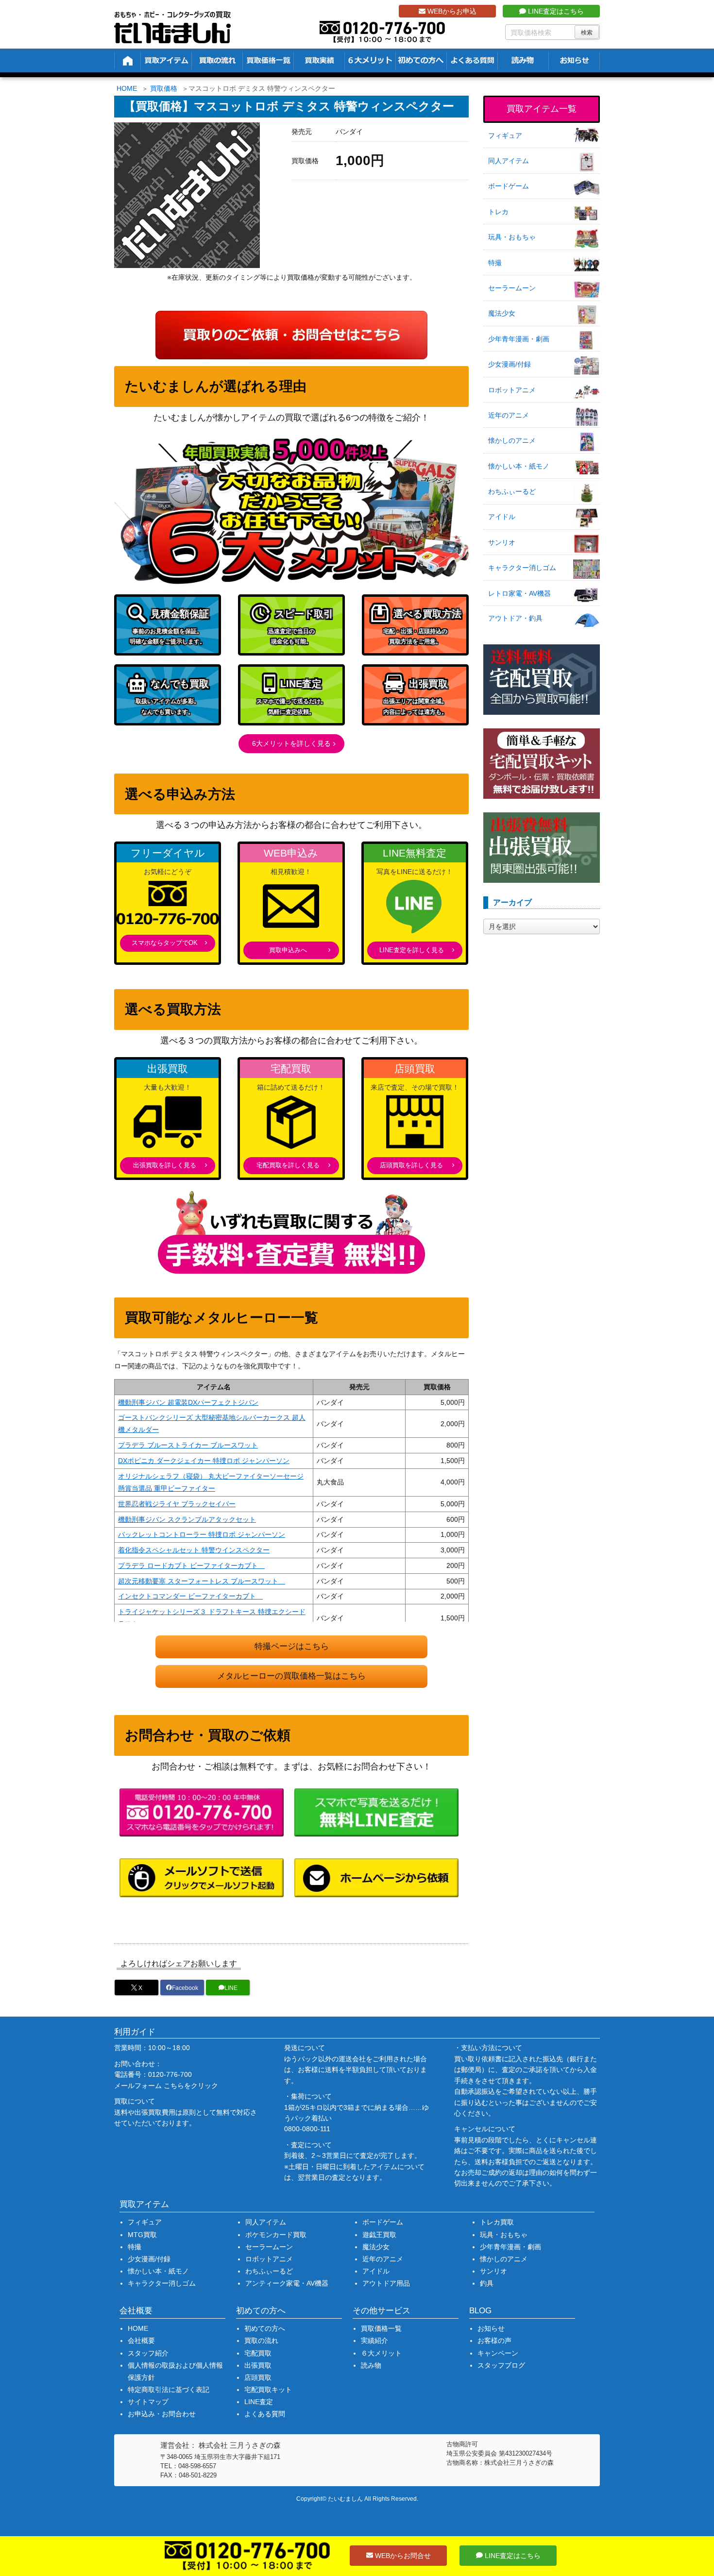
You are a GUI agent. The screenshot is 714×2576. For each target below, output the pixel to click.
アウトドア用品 (386, 2283)
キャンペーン (498, 2353)
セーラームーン (512, 288)
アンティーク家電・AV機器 (287, 2283)
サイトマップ (148, 2402)
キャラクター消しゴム (522, 568)
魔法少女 (502, 313)
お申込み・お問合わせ (162, 2414)
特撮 (495, 263)
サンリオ (502, 542)
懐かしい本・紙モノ (519, 466)
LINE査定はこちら (555, 11)
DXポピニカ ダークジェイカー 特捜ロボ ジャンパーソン (204, 1461)
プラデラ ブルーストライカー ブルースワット (188, 1445)
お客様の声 (494, 2340)
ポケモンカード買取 (276, 2235)
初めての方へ (265, 2328)
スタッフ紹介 (148, 2353)
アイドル (502, 517)
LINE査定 (259, 2402)
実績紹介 (374, 2340)
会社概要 (141, 2340)
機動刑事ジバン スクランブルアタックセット (187, 1519)
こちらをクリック (191, 2086)
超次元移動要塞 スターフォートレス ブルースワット (202, 1581)
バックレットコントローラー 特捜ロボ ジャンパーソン (202, 1534)
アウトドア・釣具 (515, 618)
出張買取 (258, 2365)
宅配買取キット (268, 2390)
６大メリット (381, 2353)
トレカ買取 (497, 2222)
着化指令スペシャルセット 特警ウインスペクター (194, 1550)
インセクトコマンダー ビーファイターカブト (190, 1596)
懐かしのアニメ (512, 440)
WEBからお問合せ (402, 2556)
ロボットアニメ (512, 390)
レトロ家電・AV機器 (519, 593)
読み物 (371, 2365)
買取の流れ (261, 2340)
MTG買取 (142, 2235)
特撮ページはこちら (292, 1646)
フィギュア (505, 135)
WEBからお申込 (451, 11)
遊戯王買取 (379, 2235)
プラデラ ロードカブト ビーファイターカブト (191, 1566)
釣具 (487, 2283)
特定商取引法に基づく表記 (169, 2390)
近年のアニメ (509, 415)
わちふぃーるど (512, 491)
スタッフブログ (501, 2365)
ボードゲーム (509, 186)
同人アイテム (509, 161)
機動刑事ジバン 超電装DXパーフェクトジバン (188, 1402)
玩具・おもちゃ (512, 237)
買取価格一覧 (381, 2328)
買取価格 (164, 88)
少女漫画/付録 (510, 364)
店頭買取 (258, 2377)
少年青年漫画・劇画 (519, 339)
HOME (127, 88)
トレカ (498, 212)
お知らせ (491, 2328)
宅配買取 (258, 2353)
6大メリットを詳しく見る (291, 743)
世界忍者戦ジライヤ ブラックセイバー (177, 1504)
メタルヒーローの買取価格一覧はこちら (291, 1676)
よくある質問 (265, 2414)
